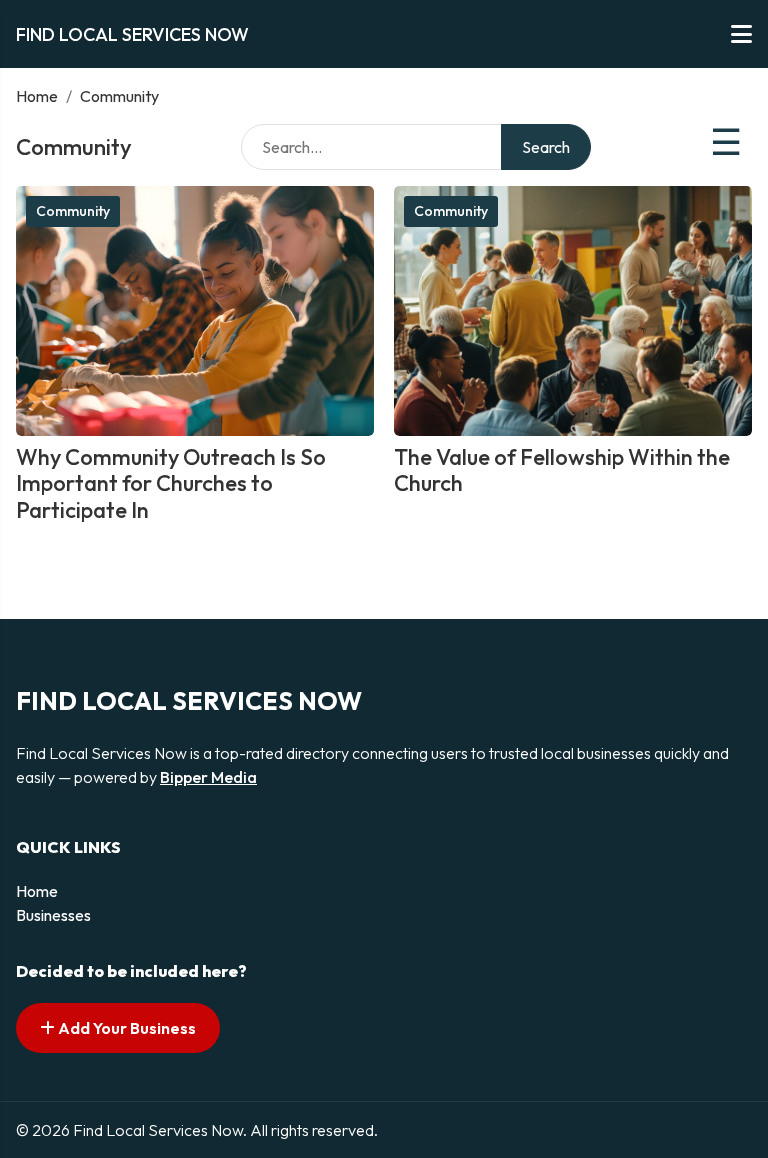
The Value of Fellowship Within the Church (562, 470)
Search (546, 147)
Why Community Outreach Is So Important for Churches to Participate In (171, 483)
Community (73, 211)
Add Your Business (125, 1028)
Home (37, 96)
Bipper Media (208, 777)
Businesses (53, 915)
